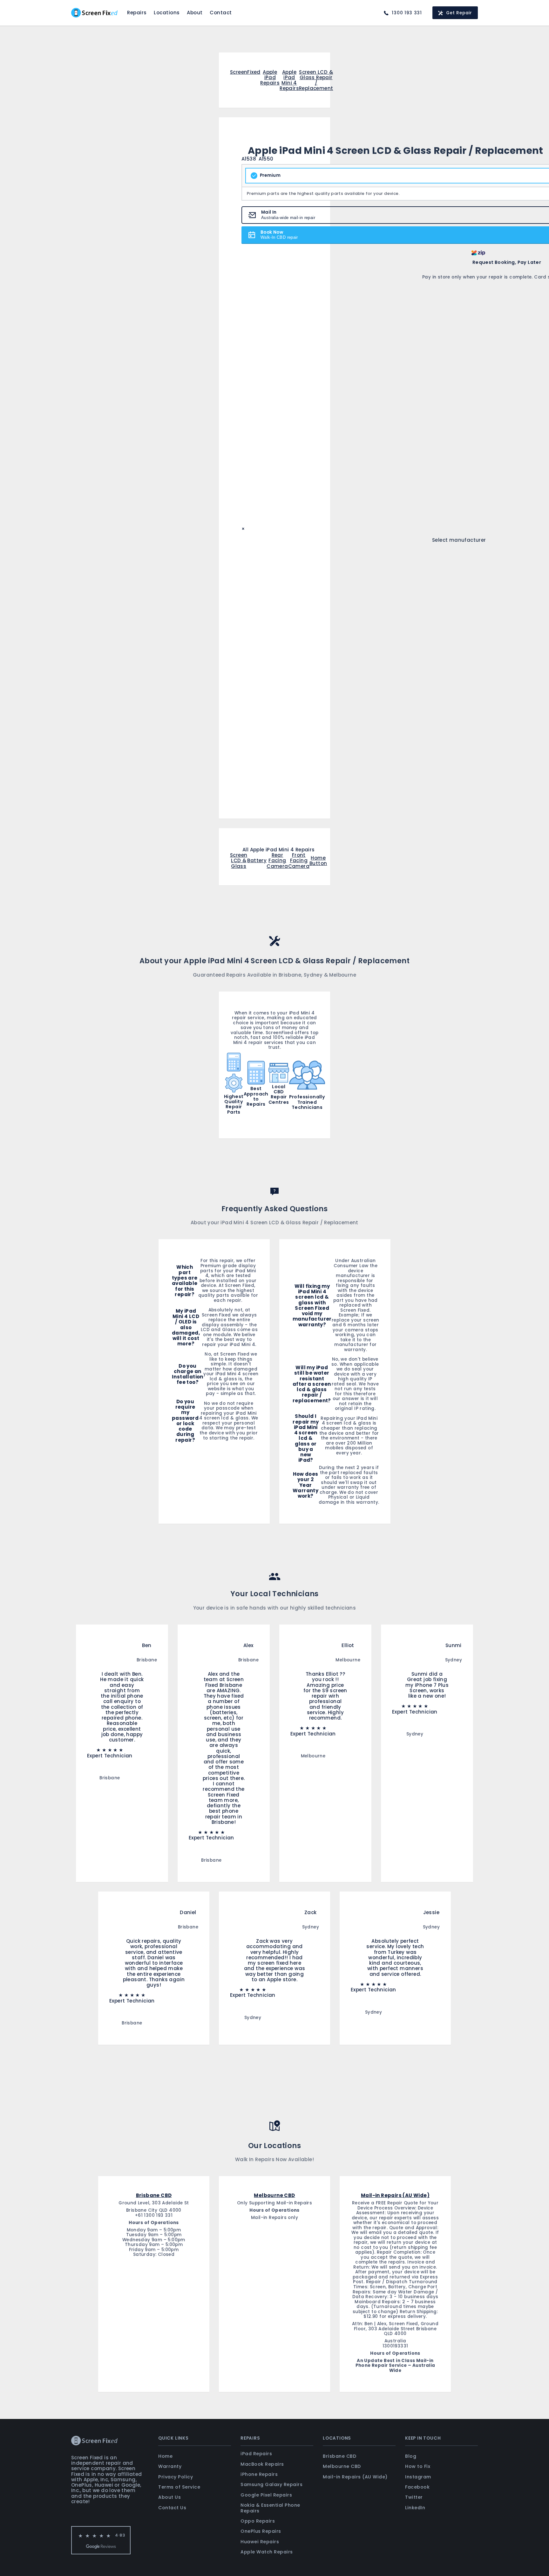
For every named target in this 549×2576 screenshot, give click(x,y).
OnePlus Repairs (261, 2531)
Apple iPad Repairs (270, 78)
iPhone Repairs (259, 2474)
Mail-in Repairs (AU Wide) (355, 2477)
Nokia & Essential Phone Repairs (270, 2508)
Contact (221, 13)
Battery (257, 860)
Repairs (137, 13)
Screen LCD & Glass (239, 861)
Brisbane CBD (339, 2456)
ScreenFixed (245, 72)
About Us (169, 2497)
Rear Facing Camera (277, 861)
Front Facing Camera (299, 861)
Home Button (318, 861)
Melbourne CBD (342, 2466)
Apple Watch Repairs (267, 2552)
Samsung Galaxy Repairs (271, 2484)
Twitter (414, 2497)
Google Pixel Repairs (266, 2495)
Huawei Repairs (260, 2542)
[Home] (94, 13)
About (195, 13)
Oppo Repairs (258, 2521)
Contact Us (172, 2508)
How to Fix (418, 2466)
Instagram (418, 2477)
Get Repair (459, 13)
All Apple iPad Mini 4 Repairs (279, 850)
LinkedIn (415, 2508)
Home (165, 2456)
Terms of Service (179, 2487)
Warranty (170, 2466)
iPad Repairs (256, 2454)
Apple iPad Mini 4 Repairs (289, 80)
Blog (411, 2456)
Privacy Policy (176, 2477)
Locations (167, 13)
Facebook (417, 2487)
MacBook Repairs (262, 2464)
